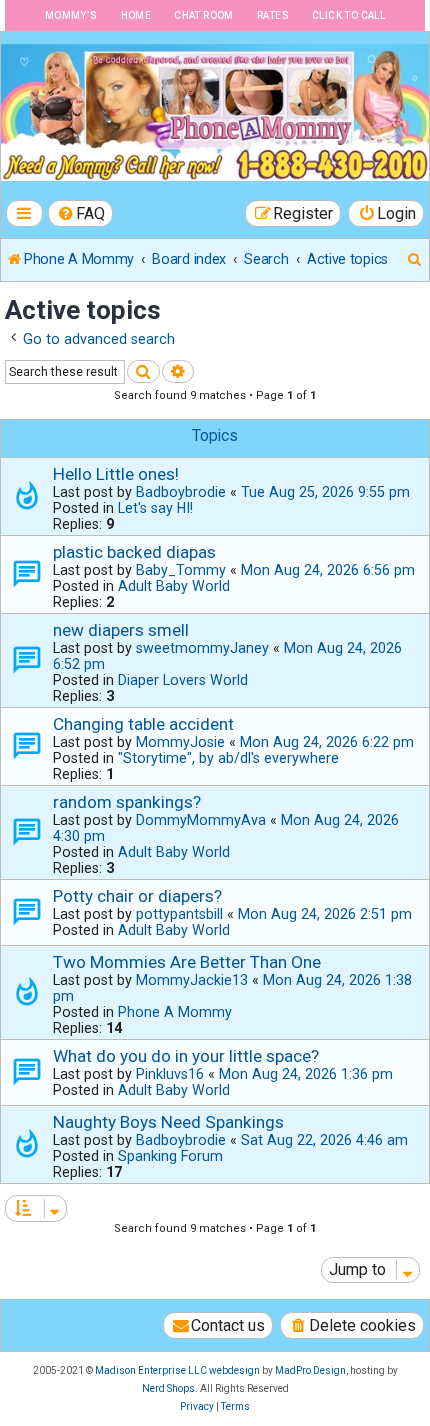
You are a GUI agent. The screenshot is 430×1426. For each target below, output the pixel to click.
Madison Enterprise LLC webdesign (177, 1370)
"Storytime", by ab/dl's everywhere (228, 758)
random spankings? (127, 802)
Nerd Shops (168, 1388)
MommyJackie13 (192, 980)
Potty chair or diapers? (137, 896)
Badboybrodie (181, 492)
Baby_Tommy (181, 570)
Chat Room (204, 15)
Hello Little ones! (116, 474)
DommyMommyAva (201, 820)
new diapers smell (121, 630)
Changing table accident (143, 724)
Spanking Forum (170, 1156)
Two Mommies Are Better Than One (187, 962)
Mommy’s (71, 15)
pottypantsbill (179, 914)
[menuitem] (81, 213)
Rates (273, 15)
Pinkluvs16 (170, 1074)
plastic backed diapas (134, 552)
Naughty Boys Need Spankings (168, 1122)
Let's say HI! (155, 508)
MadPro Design (310, 1370)
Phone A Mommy (175, 1012)
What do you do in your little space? (186, 1056)
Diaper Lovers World (183, 680)
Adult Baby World (174, 586)
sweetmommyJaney (202, 648)
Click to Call (348, 15)
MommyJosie (180, 742)
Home (136, 15)
